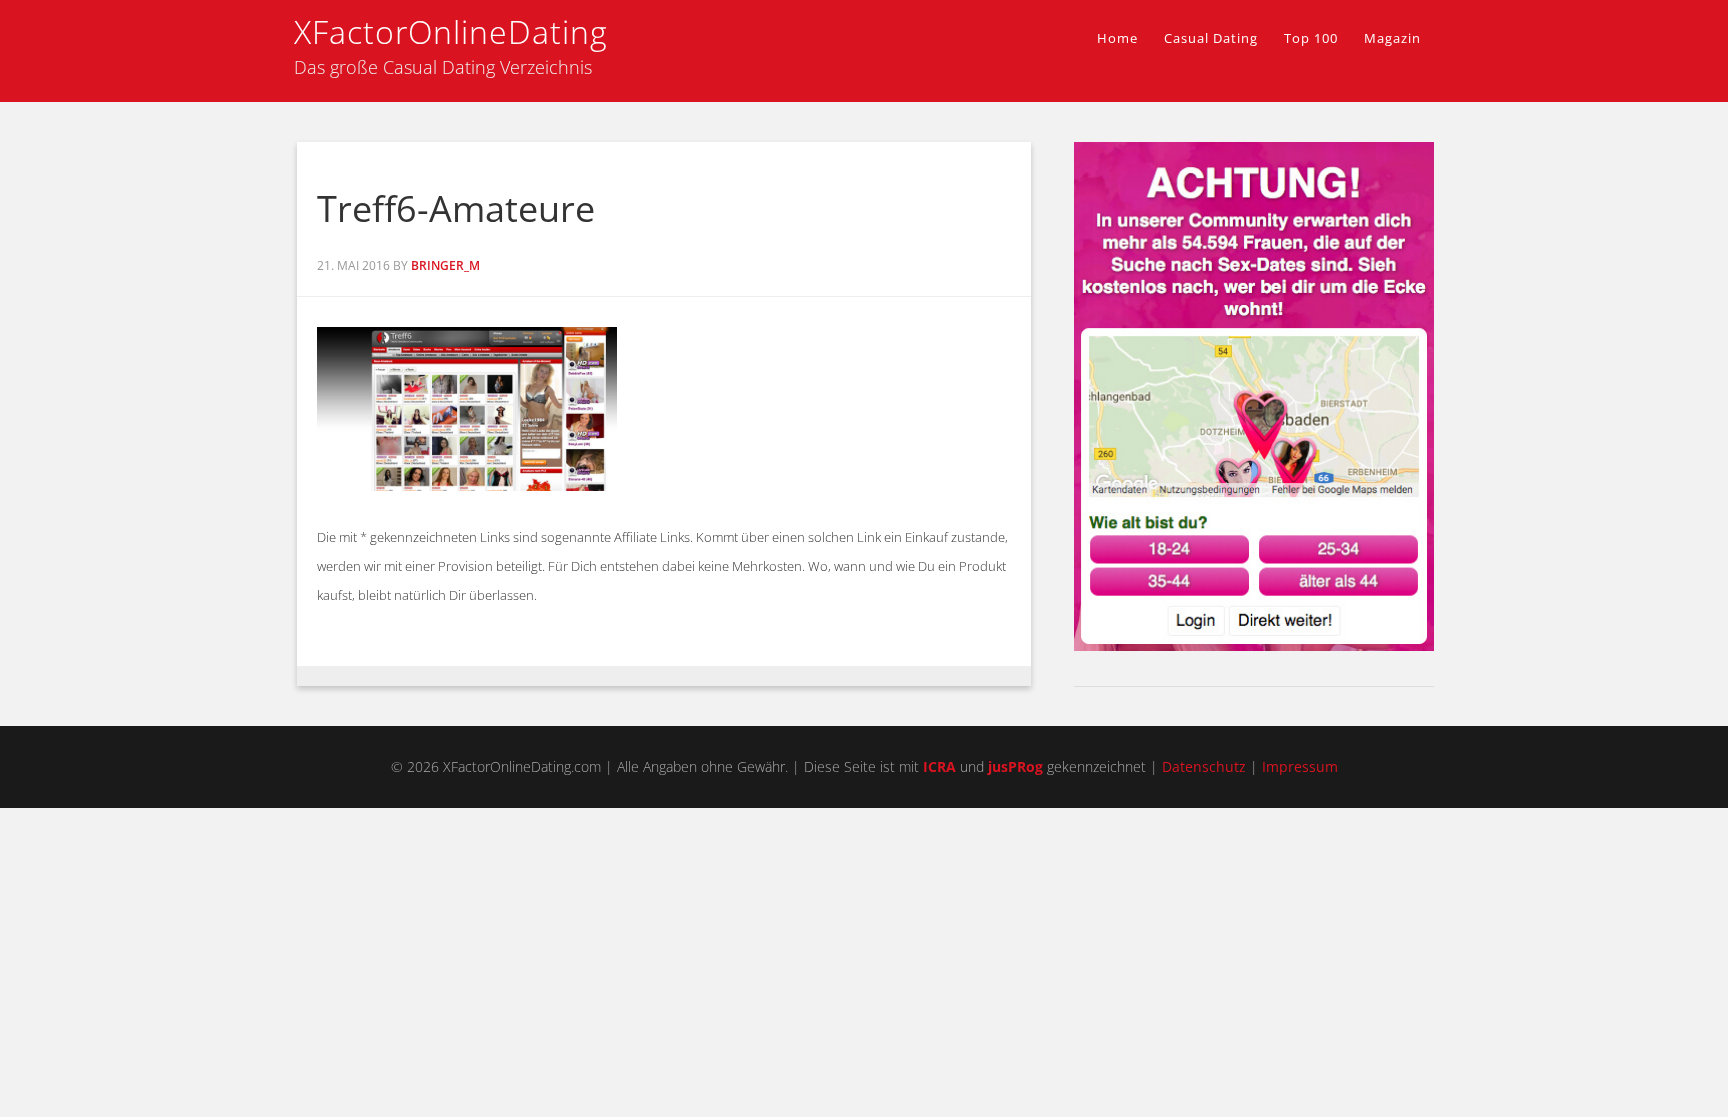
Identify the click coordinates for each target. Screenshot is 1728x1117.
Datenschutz (1204, 766)
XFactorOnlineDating (451, 31)
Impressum (1300, 766)
